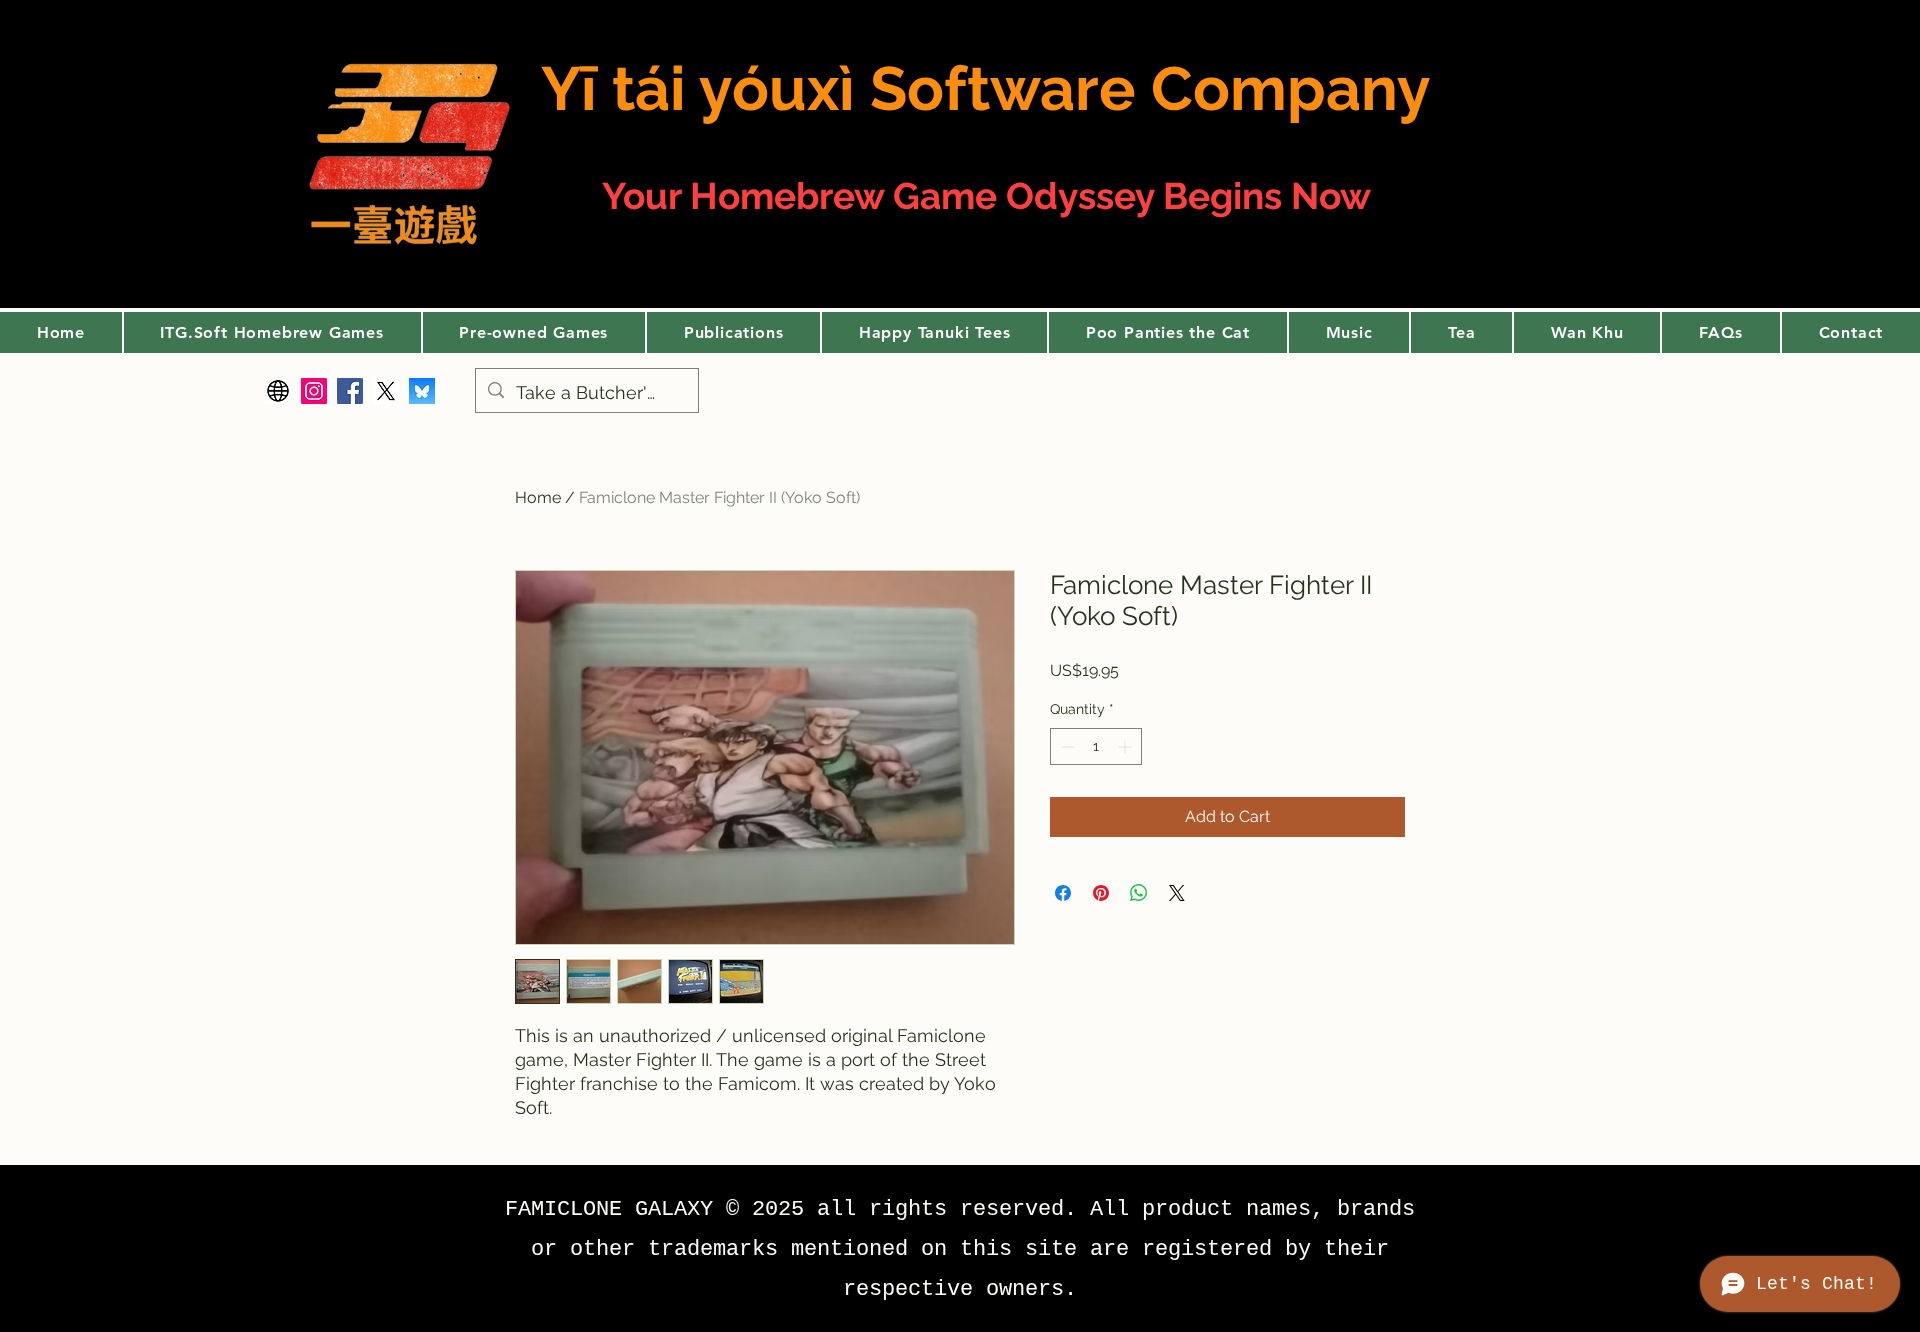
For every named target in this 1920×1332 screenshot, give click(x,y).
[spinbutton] (1096, 746)
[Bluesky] (422, 391)
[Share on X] (1177, 893)
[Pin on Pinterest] (1101, 893)
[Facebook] (350, 391)
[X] (386, 391)
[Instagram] (314, 391)
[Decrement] (1065, 746)
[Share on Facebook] (1063, 893)
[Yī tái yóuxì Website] (278, 391)
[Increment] (1126, 746)
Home (538, 497)
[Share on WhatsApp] (1139, 893)
